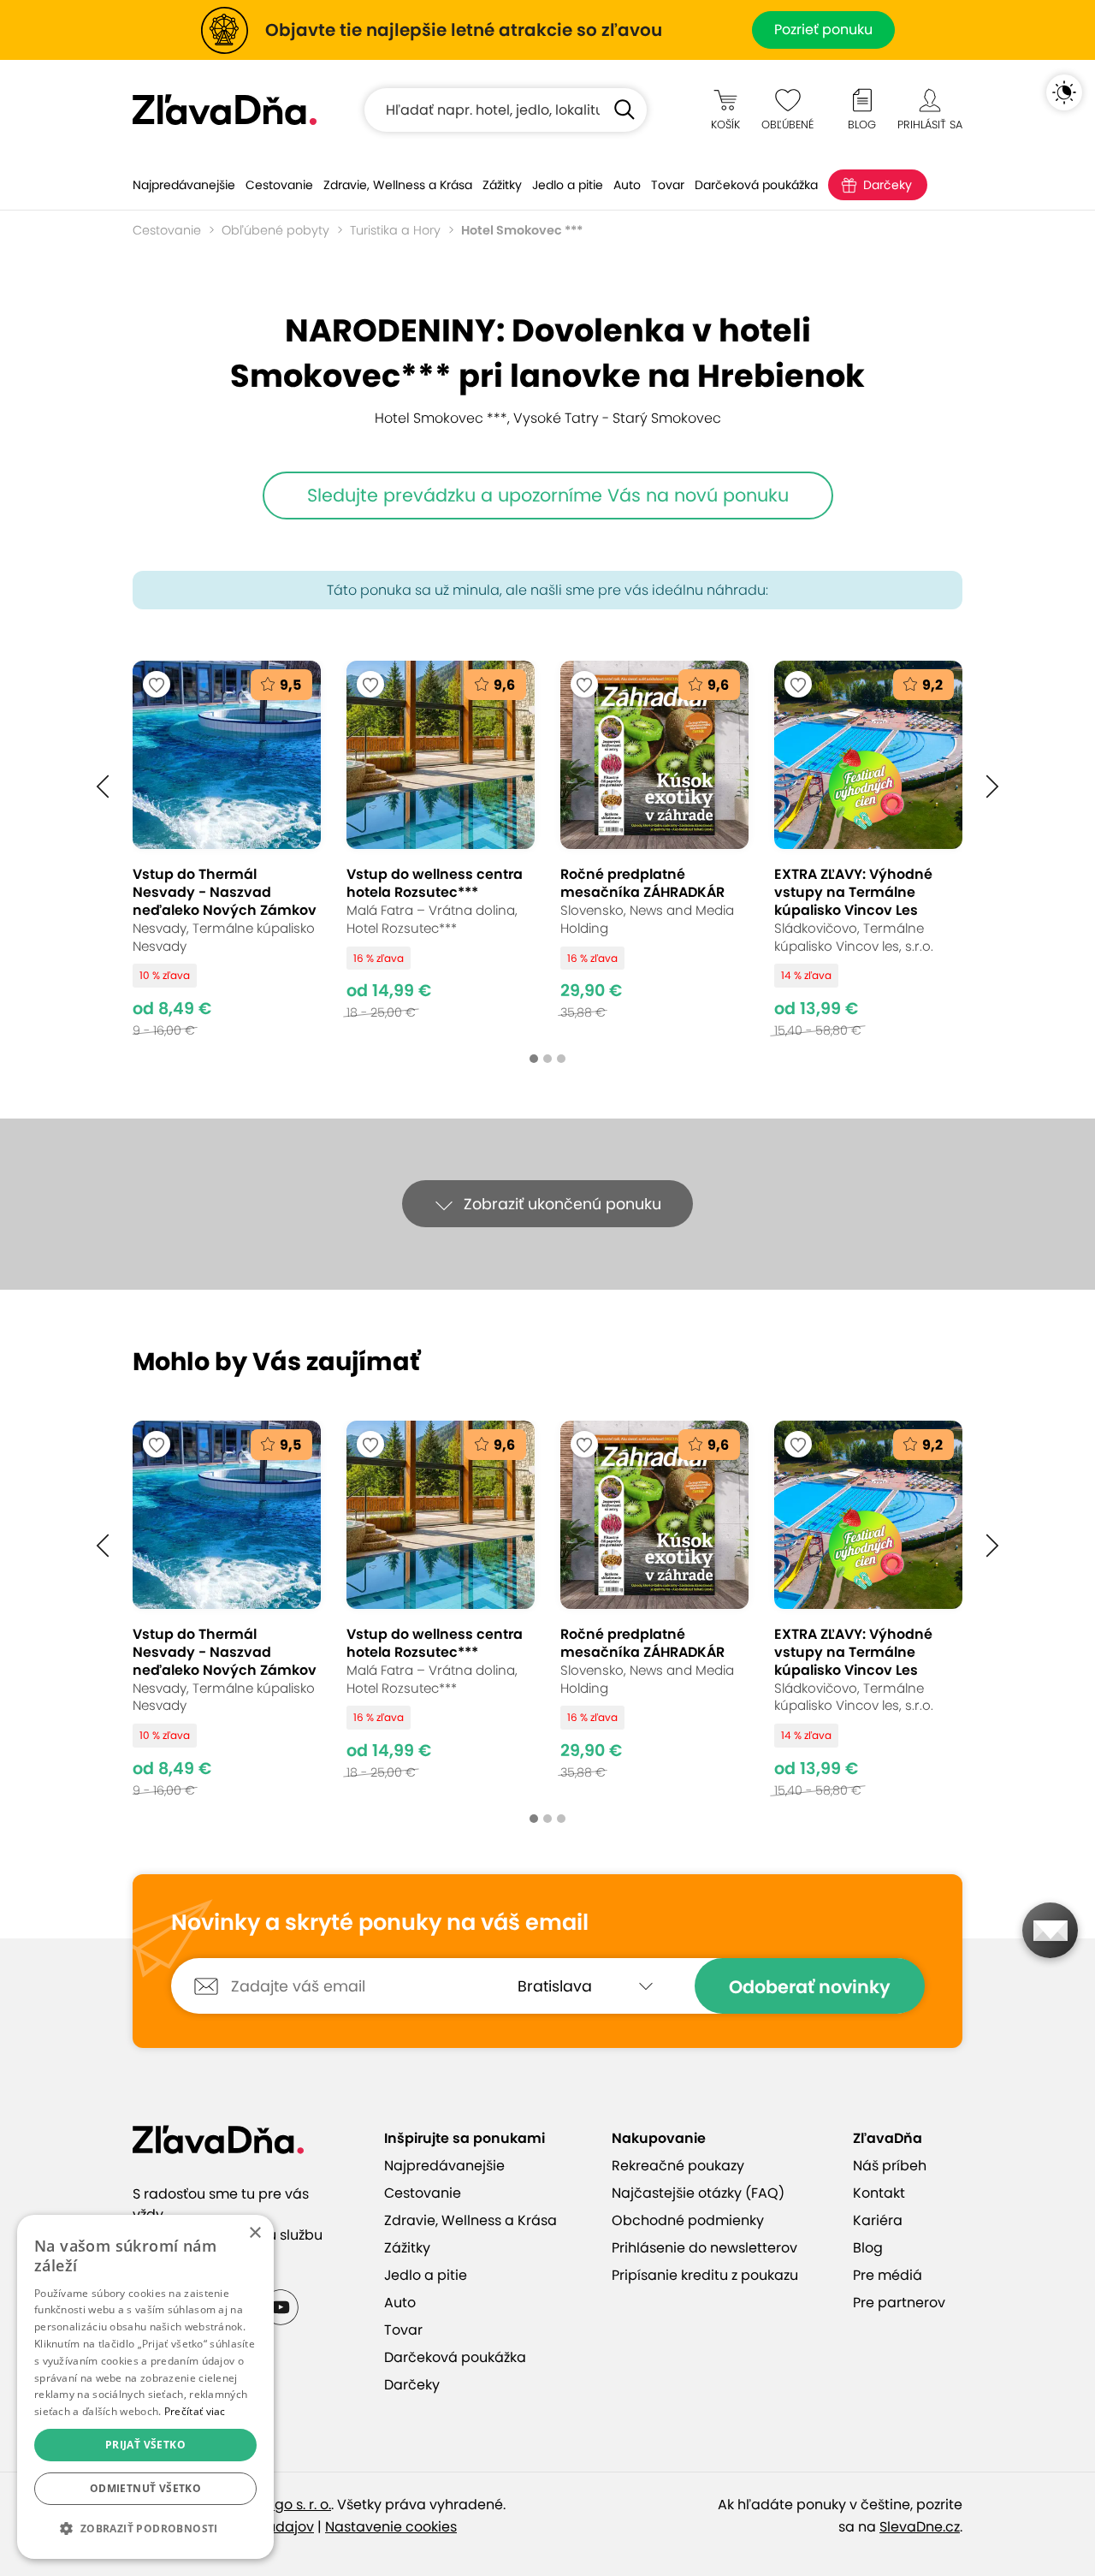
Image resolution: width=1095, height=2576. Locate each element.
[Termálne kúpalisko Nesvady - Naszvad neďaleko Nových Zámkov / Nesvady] (227, 849)
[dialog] (145, 2387)
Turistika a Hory (395, 230)
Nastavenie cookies (391, 2527)
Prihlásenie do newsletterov (704, 2248)
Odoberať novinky (810, 1987)
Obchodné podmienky (688, 2220)
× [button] (255, 2233)
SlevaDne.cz (920, 2527)
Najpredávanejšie (184, 185)
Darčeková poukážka (756, 185)
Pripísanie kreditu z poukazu (705, 2275)
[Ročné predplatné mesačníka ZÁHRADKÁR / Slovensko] (654, 849)
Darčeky (888, 185)
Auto (627, 185)
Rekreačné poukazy (678, 2166)
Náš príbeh (890, 2166)
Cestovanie (279, 185)
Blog (868, 2248)
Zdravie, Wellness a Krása (398, 185)
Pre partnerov (899, 2303)
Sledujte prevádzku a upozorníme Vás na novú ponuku (548, 495)
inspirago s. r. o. (280, 2505)
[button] (103, 786)
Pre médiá (888, 2275)
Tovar (668, 185)
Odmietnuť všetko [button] (145, 2488)
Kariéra (878, 2220)
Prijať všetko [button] (145, 2445)
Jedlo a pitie (568, 185)
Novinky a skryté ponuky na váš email (380, 1923)
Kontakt (879, 2193)
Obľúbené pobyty (275, 230)
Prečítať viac (195, 2411)
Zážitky (502, 185)
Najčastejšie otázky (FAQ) (698, 2193)
